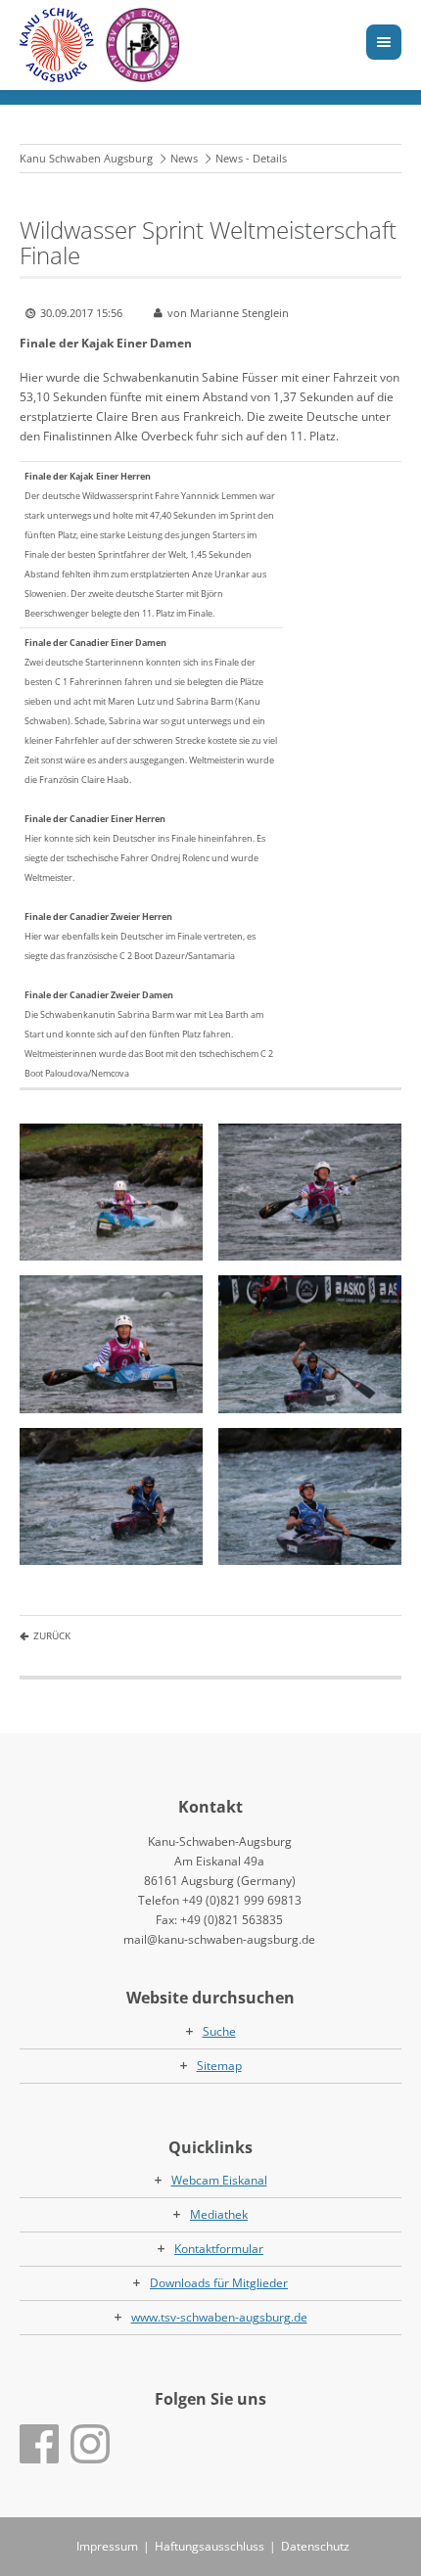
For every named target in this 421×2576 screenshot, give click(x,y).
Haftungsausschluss (210, 2546)
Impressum (107, 2546)
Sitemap (219, 2066)
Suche (219, 2031)
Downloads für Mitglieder (219, 2283)
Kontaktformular (219, 2249)
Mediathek (219, 2214)
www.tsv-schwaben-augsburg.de (219, 2317)
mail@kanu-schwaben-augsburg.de (219, 1939)
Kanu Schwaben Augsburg (86, 158)
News (184, 158)
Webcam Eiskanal (219, 2180)
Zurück (52, 1635)
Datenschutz (315, 2546)
